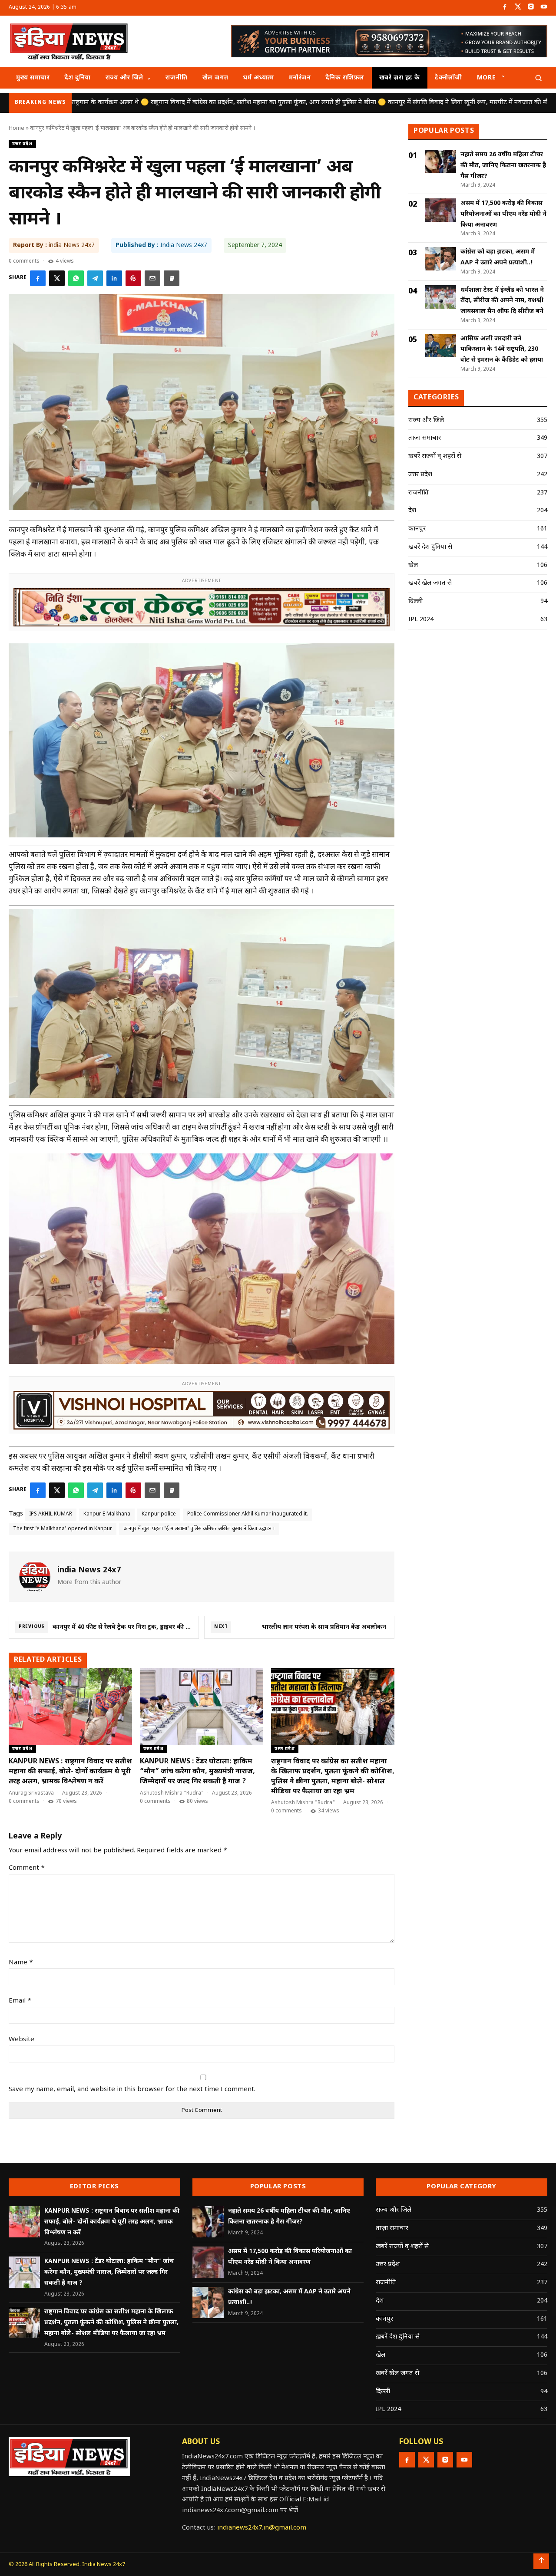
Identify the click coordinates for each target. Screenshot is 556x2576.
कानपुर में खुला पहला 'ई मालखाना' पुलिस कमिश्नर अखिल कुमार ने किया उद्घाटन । (199, 1529)
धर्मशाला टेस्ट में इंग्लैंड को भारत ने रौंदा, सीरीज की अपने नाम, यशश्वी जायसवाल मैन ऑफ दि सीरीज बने (502, 301)
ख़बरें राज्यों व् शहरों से (435, 456)
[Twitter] (518, 8)
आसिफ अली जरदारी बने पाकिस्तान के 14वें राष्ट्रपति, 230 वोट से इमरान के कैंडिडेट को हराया (502, 350)
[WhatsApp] (76, 278)
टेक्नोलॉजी (448, 78)
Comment (27, 1868)
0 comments (24, 261)
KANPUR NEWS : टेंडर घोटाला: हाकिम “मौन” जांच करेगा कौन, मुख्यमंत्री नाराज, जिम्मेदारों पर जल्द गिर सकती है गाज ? (197, 1772)
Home (17, 128)
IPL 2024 (421, 620)
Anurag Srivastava (31, 1793)
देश (412, 511)
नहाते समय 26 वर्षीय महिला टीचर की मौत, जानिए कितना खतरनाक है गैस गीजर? (503, 166)
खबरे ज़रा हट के (400, 78)
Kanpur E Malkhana (107, 1514)
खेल (413, 565)
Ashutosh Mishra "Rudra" (172, 1793)
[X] (57, 278)
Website (22, 2040)
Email (20, 2001)
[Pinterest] (133, 278)
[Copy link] (172, 278)
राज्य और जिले (125, 78)
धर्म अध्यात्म (258, 78)
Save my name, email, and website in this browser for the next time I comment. (132, 2090)
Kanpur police (159, 1514)
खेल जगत (215, 78)
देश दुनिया (77, 78)
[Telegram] (95, 278)
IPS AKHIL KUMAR (51, 1514)
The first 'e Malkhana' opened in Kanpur (63, 1529)
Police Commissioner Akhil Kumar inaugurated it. (248, 1514)
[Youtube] (544, 8)
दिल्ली (415, 601)
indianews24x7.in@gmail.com (262, 2528)
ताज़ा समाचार (425, 438)
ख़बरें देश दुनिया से (430, 547)
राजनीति (176, 78)
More (486, 78)
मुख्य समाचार (33, 78)
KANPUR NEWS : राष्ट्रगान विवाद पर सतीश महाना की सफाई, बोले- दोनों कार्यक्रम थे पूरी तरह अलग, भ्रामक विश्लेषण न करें (70, 1772)
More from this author (89, 1583)
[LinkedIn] (114, 278)
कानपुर (417, 529)
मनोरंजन (300, 78)
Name (21, 1963)
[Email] (152, 278)
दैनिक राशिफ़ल (345, 78)
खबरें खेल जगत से (430, 583)
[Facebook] (505, 8)
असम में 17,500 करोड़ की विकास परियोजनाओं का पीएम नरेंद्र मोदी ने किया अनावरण (503, 214)
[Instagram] (531, 8)
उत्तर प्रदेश (22, 144)
